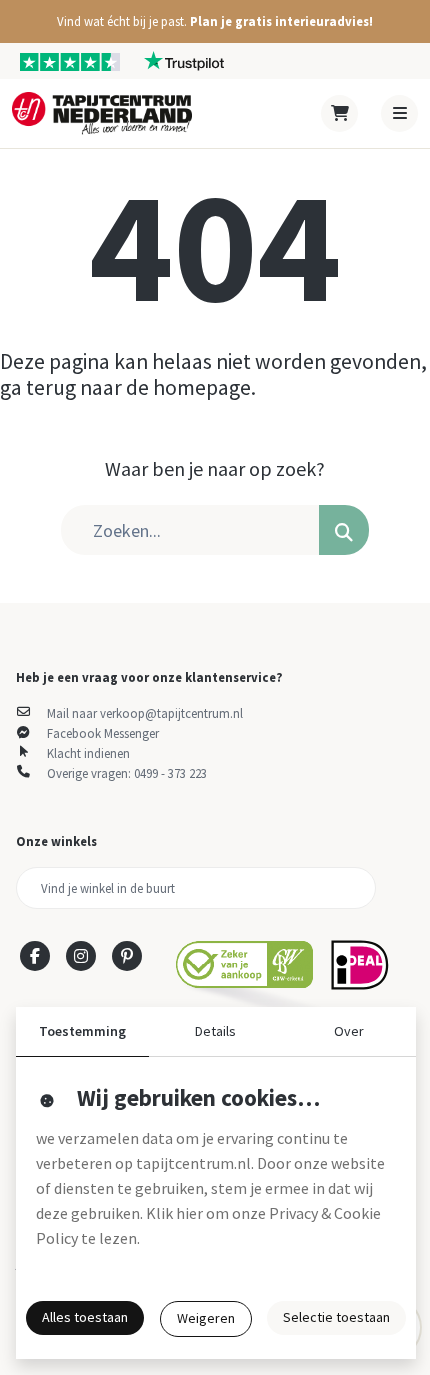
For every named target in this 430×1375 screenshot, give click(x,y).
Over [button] (349, 1031)
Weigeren (206, 1318)
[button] (215, 21)
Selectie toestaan (336, 1317)
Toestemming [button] (82, 1031)
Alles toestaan (85, 1317)
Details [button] (215, 1031)
